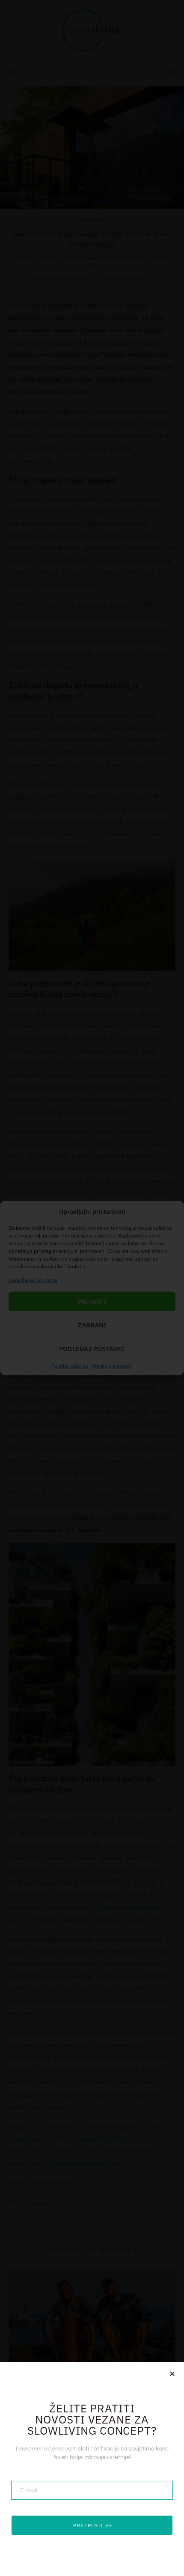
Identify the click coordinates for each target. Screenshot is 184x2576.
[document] (92, 1288)
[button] (172, 2374)
